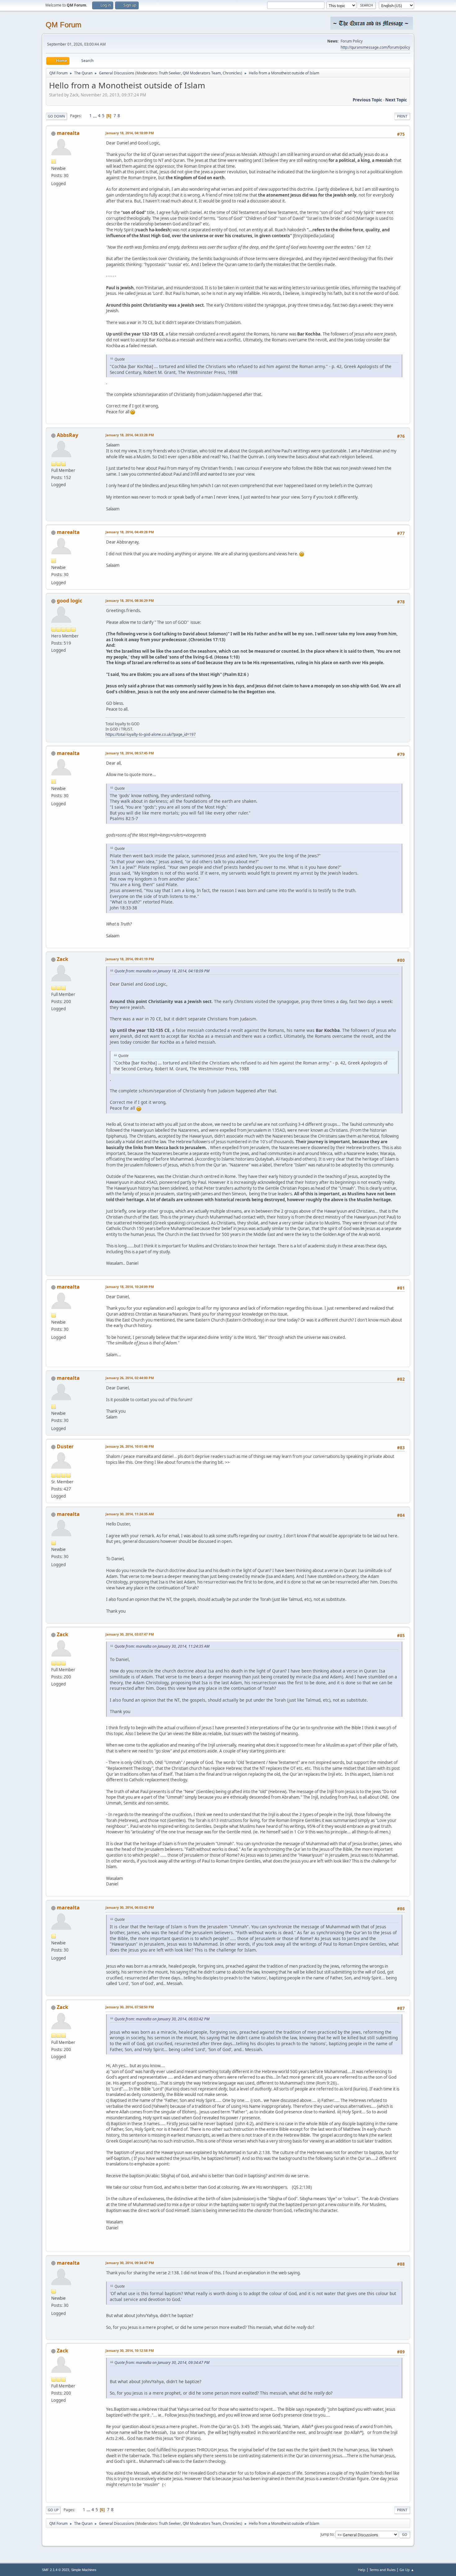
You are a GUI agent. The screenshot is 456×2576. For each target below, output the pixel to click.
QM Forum (63, 25)
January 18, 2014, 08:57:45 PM (130, 753)
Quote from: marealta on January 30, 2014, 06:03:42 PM (162, 2019)
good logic (69, 601)
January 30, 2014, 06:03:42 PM (130, 1907)
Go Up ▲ (407, 2570)
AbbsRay (67, 435)
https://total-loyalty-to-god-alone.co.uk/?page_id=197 (151, 734)
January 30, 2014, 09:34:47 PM (130, 2263)
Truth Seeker (170, 73)
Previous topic (367, 100)
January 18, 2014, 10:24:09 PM (130, 1287)
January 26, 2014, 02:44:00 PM (130, 1378)
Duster (65, 1446)
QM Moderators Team (202, 73)
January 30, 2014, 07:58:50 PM (130, 2007)
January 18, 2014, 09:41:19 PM (130, 959)
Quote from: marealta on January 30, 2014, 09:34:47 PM (162, 2363)
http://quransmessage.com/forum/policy (375, 47)
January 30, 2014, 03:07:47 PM (130, 1634)
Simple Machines (84, 2570)
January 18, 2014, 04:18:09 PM (130, 133)
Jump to (327, 2534)
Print (402, 116)
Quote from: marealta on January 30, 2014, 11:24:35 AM (162, 1646)
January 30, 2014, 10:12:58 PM (130, 2350)
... (95, 116)
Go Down (56, 116)
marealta (68, 133)
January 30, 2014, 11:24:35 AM (130, 1514)
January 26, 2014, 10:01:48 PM (130, 1446)
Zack (63, 959)
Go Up (53, 2510)
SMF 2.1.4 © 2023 (56, 2570)
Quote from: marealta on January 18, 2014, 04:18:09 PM (162, 971)
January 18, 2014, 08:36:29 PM (130, 600)
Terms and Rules (382, 2570)
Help (362, 2570)
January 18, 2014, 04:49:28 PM (130, 532)
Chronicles (232, 73)
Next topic (396, 100)
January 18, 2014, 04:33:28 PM (130, 435)
